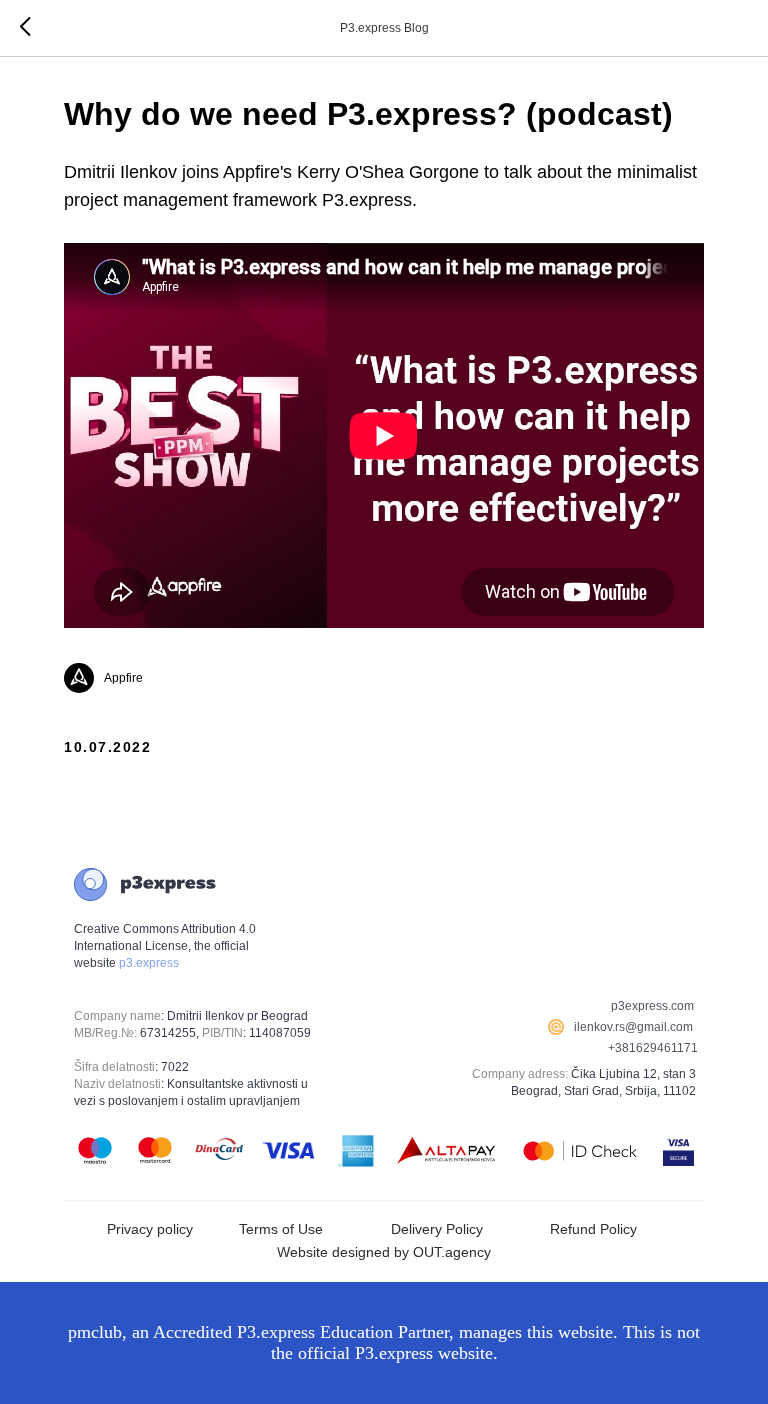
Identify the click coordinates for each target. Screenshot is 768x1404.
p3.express (149, 963)
